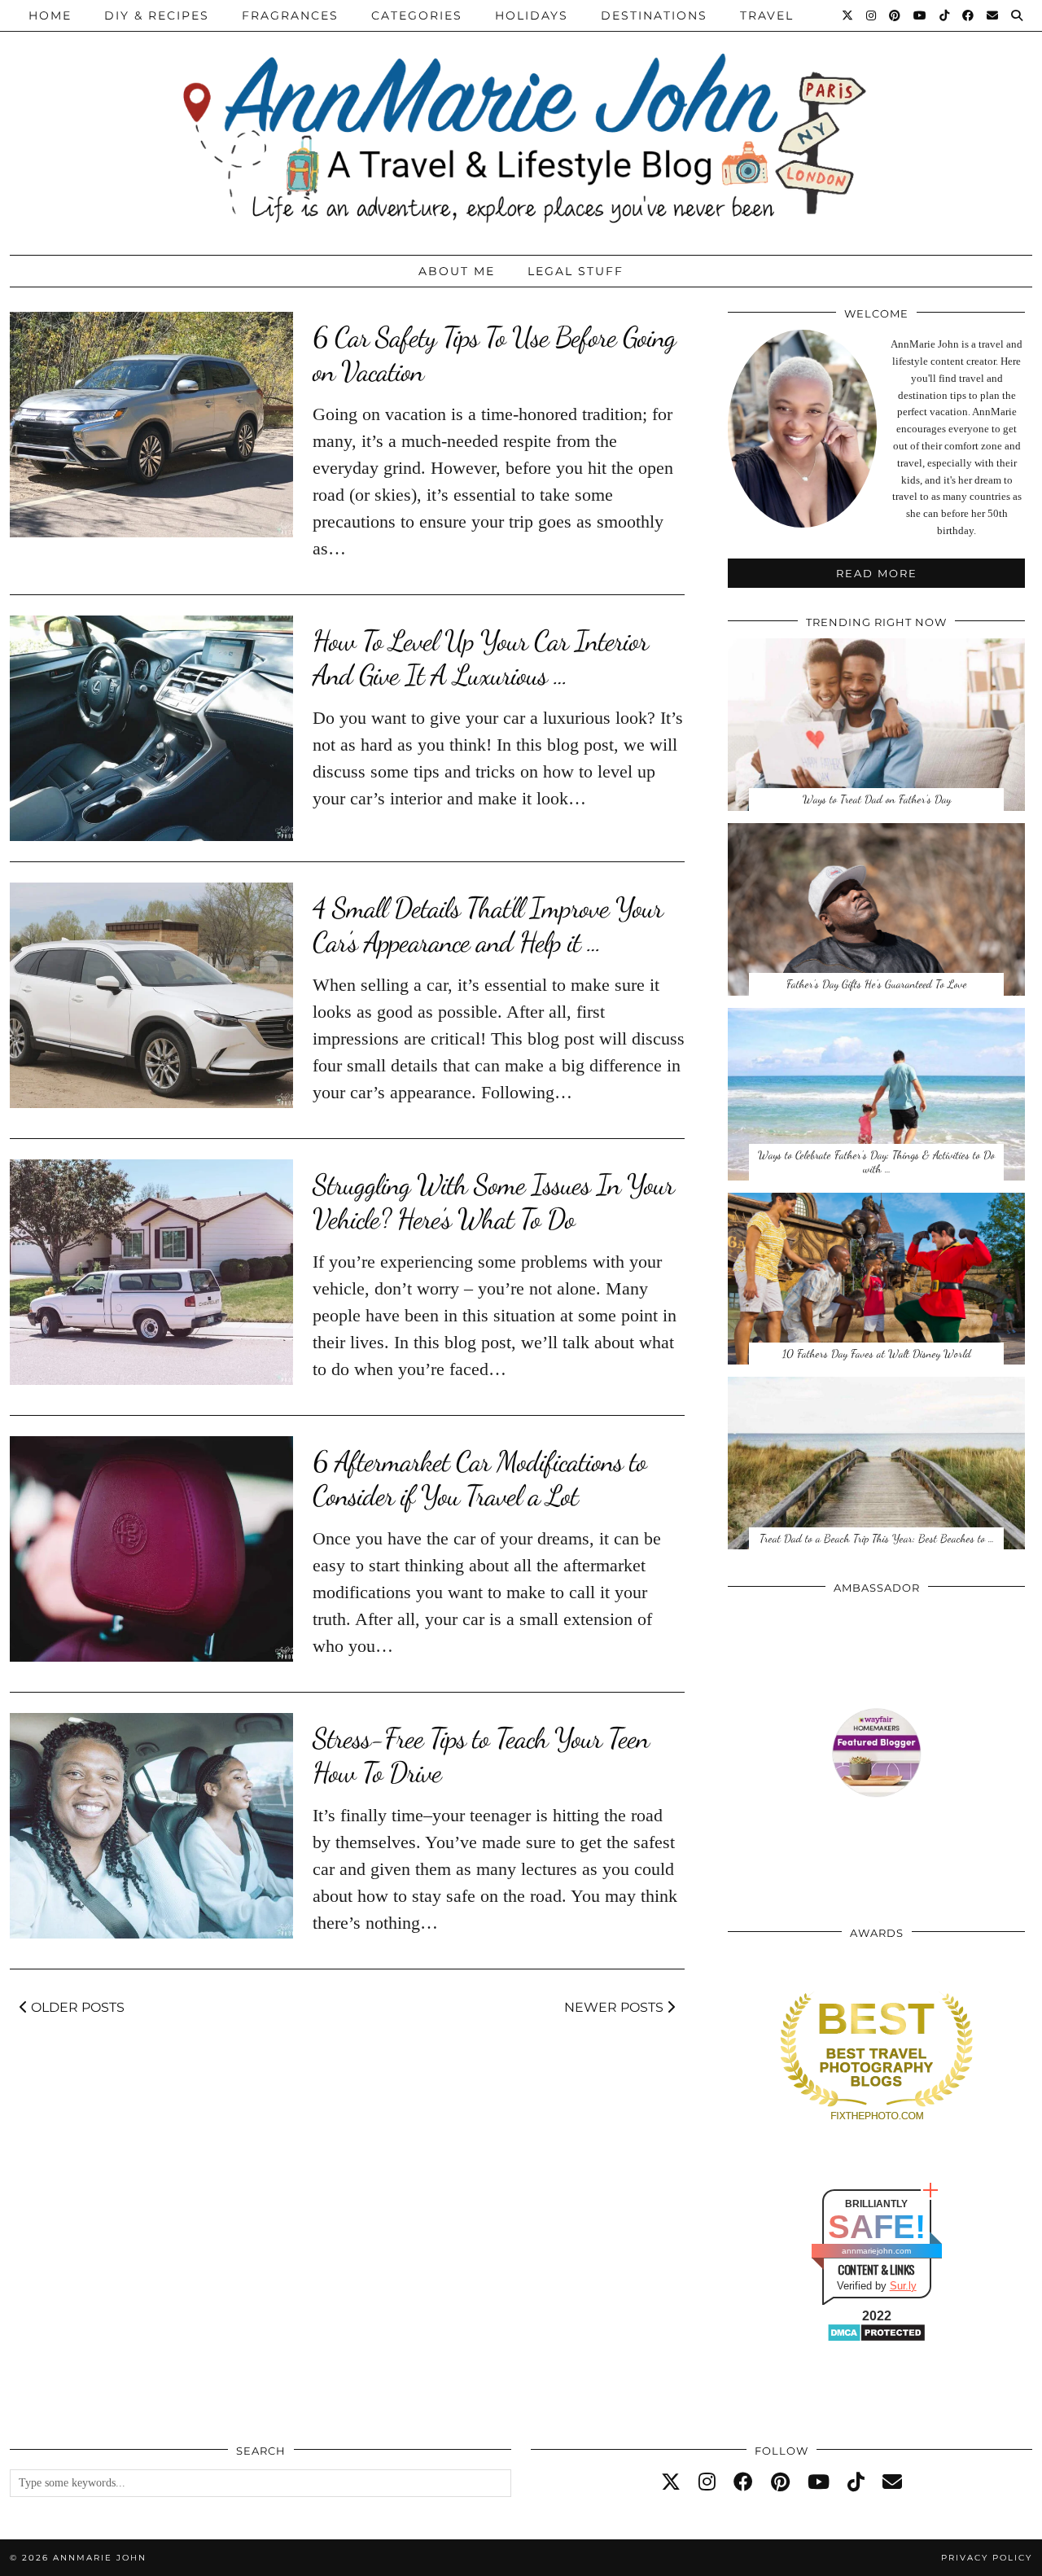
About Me (457, 271)
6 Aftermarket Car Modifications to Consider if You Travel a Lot (479, 1479)
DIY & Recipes (157, 15)
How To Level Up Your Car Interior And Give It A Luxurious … (480, 658)
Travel (767, 15)
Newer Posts (615, 2007)
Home (50, 15)
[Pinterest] (895, 15)
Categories (417, 15)
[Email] (993, 15)
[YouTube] (921, 15)
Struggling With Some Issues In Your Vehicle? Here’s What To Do (493, 1202)
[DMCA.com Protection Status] (876, 2339)
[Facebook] (969, 15)
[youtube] (819, 2482)
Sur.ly (903, 2286)
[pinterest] (780, 2482)
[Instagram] (872, 15)
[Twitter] (848, 15)
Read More (877, 573)
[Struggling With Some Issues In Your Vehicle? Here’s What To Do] (151, 1272)
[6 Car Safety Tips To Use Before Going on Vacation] (151, 425)
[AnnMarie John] (521, 123)
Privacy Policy (987, 2558)
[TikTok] (945, 15)
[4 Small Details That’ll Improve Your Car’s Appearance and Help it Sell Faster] (151, 995)
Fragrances (290, 15)
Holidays (532, 15)
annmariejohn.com (876, 2251)
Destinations (654, 15)
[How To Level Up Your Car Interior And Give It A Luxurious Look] (151, 728)
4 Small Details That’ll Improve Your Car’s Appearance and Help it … (488, 925)
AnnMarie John (100, 2558)
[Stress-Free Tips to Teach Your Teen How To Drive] (151, 1826)
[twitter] (671, 2482)
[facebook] (743, 2482)
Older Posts (76, 2007)
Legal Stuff (576, 271)
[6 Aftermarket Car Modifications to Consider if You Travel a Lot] (151, 1549)
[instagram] (707, 2482)
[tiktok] (856, 2482)
